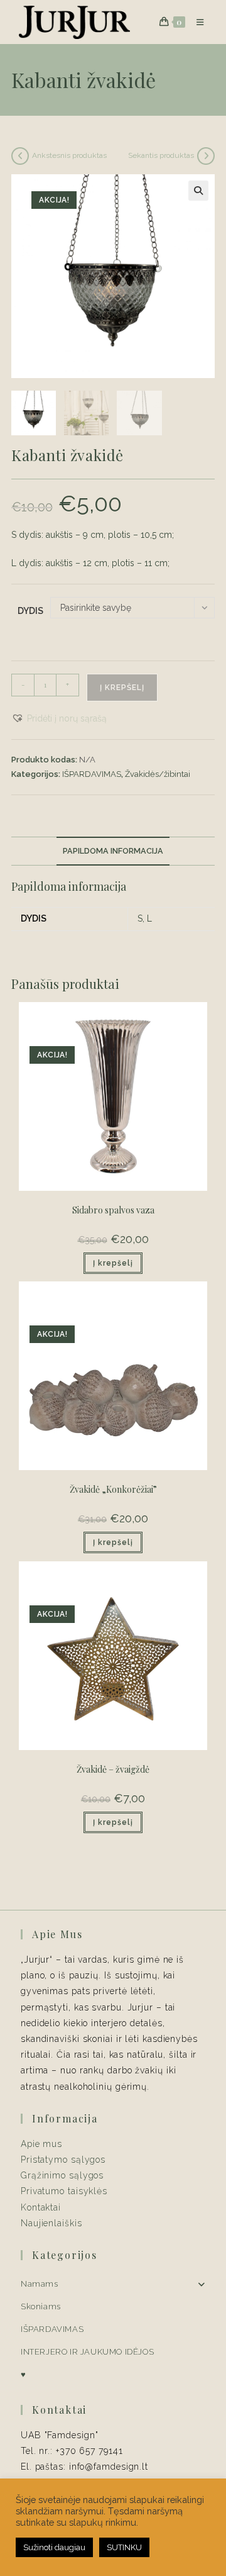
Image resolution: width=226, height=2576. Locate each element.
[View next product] (206, 156)
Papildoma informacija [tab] (113, 851)
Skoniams (41, 2306)
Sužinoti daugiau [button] (54, 2547)
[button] (198, 191)
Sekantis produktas (161, 155)
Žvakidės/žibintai (158, 774)
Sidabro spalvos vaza (113, 1210)
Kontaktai (41, 2207)
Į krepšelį (122, 688)
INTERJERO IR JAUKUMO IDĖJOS (87, 2352)
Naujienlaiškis (51, 2223)
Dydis (30, 611)
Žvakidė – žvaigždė (113, 1769)
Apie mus (41, 2144)
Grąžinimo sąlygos (62, 2175)
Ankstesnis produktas (69, 155)
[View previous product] (20, 156)
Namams (40, 2284)
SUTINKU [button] (124, 2547)
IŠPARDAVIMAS (92, 774)
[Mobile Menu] (196, 22)
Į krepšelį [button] (113, 1263)
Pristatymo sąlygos (63, 2160)
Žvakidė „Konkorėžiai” (113, 1489)
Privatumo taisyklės (64, 2191)
